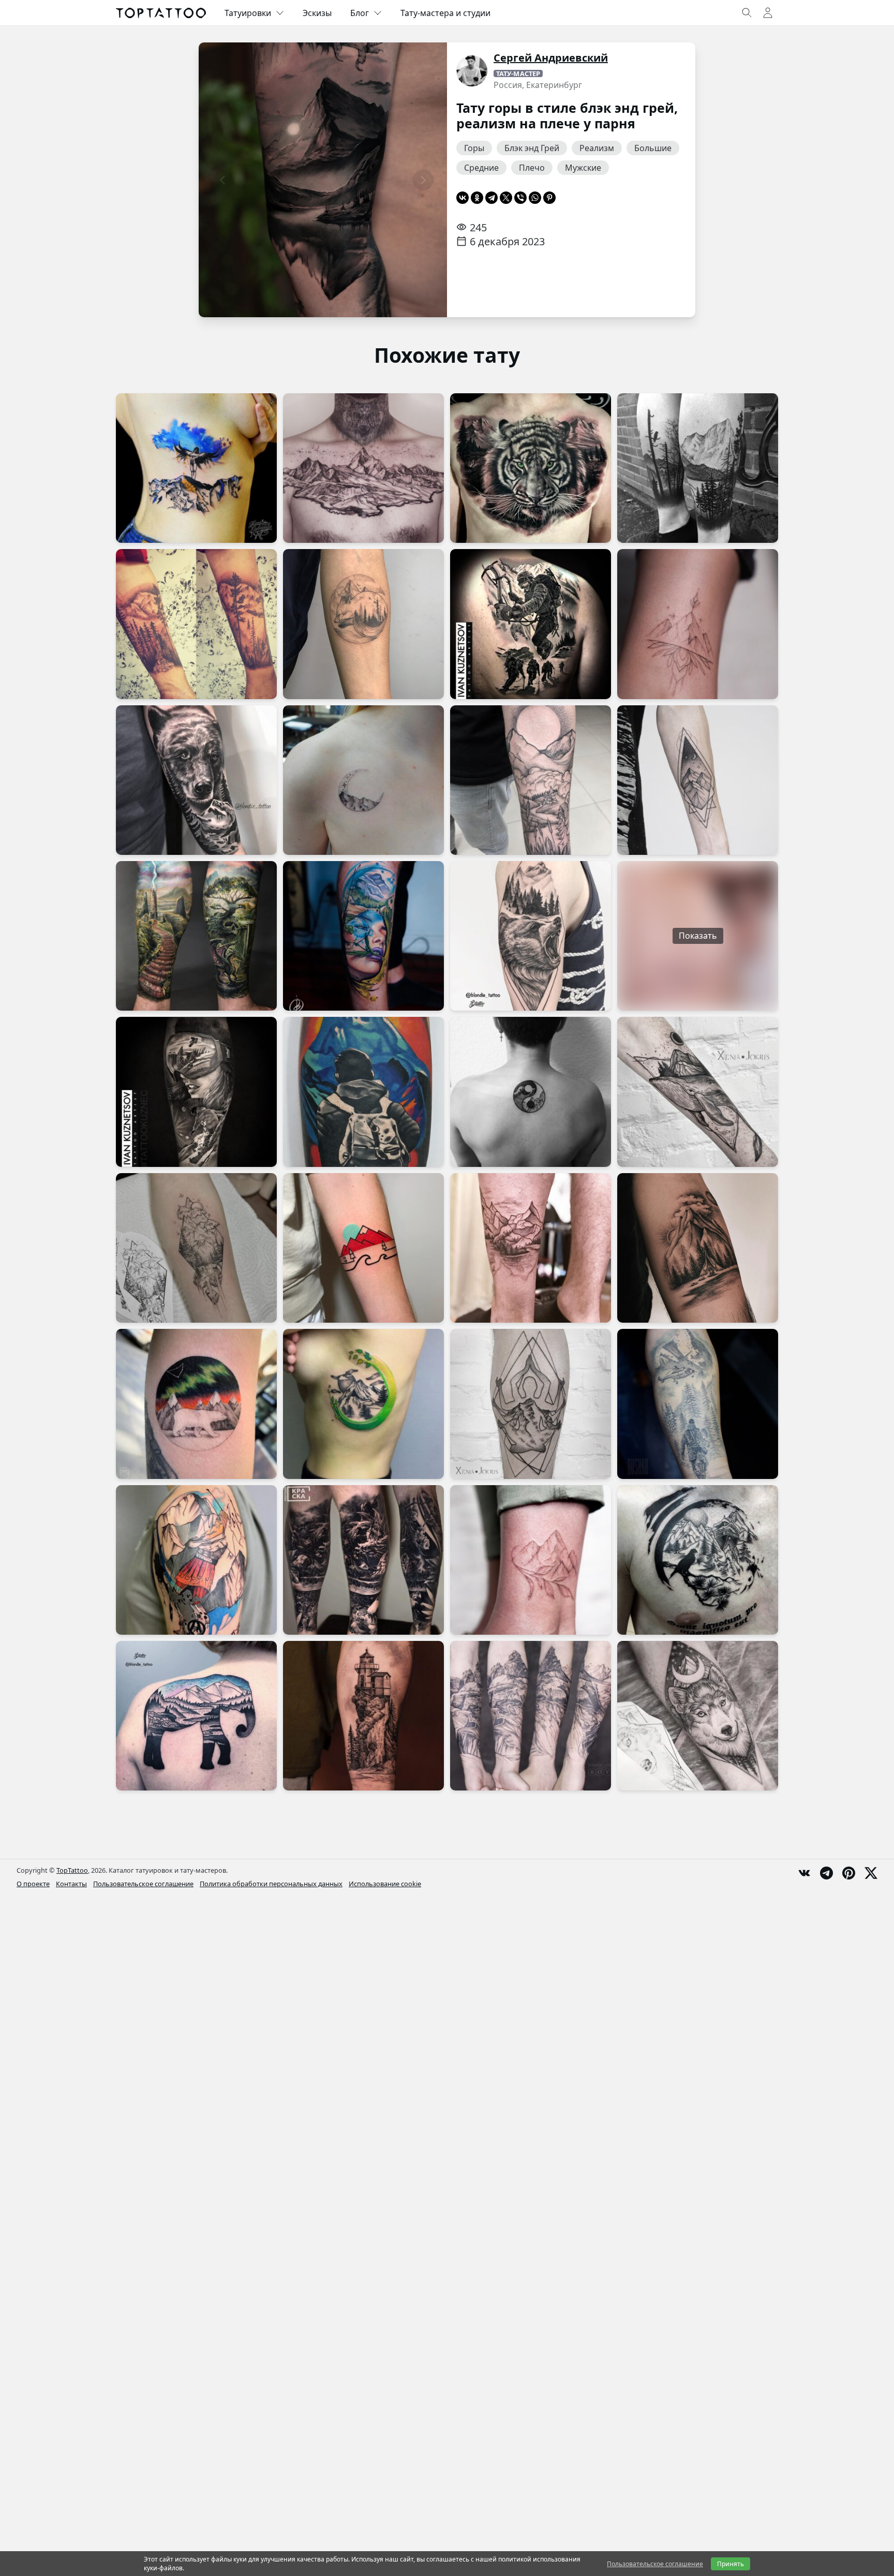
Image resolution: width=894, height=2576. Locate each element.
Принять (731, 2564)
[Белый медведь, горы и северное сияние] (196, 1404)
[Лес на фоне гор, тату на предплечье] (196, 624)
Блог (360, 13)
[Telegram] (491, 198)
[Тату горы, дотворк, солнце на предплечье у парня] (531, 780)
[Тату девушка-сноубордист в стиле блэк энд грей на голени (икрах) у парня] (196, 1092)
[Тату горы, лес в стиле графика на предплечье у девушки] (196, 1248)
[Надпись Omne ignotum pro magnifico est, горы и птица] (698, 1560)
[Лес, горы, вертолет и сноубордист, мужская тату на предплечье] (698, 1404)
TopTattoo (72, 1870)
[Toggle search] (747, 13)
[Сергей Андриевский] (472, 71)
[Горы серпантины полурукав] (531, 1716)
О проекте (33, 1884)
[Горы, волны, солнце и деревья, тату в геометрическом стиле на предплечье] (363, 1248)
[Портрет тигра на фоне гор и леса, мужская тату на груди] (531, 468)
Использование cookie (385, 1884)
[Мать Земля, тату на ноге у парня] (363, 936)
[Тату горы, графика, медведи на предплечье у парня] (196, 780)
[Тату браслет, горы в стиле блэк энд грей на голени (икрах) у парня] (531, 1248)
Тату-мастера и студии (445, 13)
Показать (698, 936)
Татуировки (248, 13)
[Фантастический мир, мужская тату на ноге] (196, 936)
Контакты (71, 1884)
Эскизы (317, 13)
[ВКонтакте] (463, 198)
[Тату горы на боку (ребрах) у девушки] (363, 1404)
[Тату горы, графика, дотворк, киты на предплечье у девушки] (698, 1092)
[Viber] (520, 198)
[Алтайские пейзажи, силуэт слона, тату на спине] (196, 1716)
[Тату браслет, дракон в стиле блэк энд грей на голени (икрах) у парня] (363, 1560)
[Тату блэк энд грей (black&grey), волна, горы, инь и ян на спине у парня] (531, 1092)
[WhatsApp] (535, 198)
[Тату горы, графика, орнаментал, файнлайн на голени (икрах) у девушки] (698, 624)
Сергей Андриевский (551, 58)
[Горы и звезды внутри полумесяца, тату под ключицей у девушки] (363, 780)
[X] (506, 198)
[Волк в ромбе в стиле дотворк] (698, 1716)
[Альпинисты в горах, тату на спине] (531, 624)
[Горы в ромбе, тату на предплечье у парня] (698, 780)
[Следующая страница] (423, 180)
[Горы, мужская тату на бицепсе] (363, 1092)
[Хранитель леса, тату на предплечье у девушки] (363, 624)
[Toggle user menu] (768, 13)
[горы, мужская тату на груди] (363, 468)
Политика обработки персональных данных (271, 1884)
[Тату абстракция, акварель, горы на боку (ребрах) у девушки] (196, 468)
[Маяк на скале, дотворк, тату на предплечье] (363, 1716)
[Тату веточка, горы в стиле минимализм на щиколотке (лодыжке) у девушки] (531, 1560)
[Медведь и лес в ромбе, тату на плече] (531, 936)
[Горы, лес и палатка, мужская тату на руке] (698, 1248)
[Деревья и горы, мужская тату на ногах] (698, 468)
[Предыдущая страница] (222, 180)
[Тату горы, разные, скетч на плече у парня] (196, 1560)
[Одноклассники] (477, 198)
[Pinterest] (549, 198)
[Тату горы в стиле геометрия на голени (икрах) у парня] (531, 1404)
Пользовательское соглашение (143, 1884)
